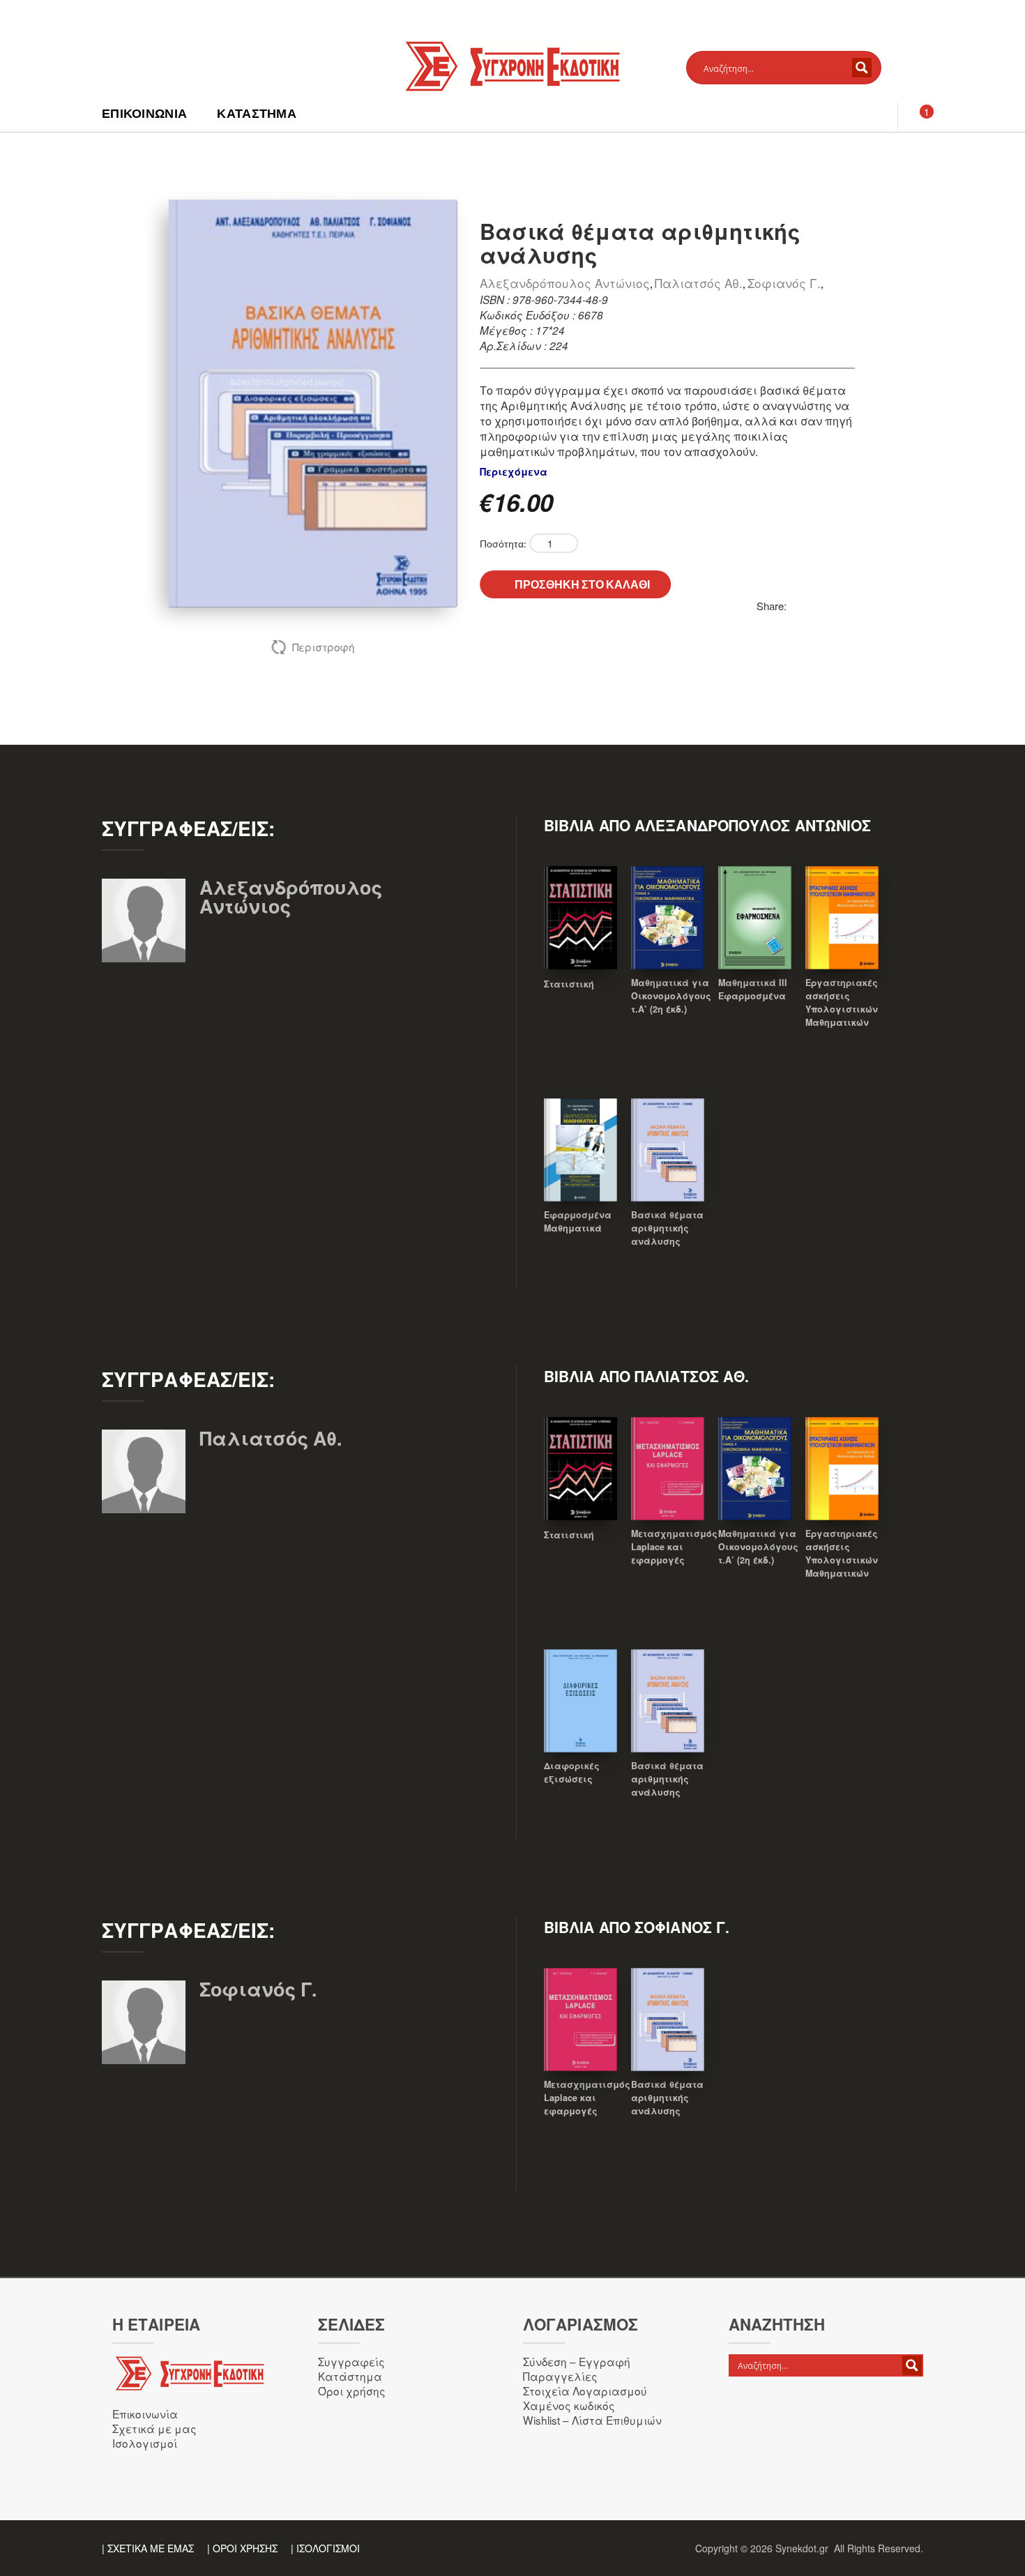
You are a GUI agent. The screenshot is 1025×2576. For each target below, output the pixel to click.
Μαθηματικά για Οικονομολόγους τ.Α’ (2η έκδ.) (671, 996)
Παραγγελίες (560, 2376)
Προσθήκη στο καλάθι (582, 584)
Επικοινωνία (144, 113)
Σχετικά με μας (154, 2428)
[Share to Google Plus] (844, 606)
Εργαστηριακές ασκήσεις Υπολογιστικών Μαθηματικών (842, 1002)
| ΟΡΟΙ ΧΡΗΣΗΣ (242, 2548)
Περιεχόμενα (514, 471)
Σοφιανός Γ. (784, 283)
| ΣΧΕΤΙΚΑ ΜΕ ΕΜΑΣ (148, 2548)
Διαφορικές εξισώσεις (572, 1772)
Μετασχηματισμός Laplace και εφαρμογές (674, 1547)
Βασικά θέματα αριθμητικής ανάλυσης (667, 1228)
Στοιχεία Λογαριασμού (585, 2391)
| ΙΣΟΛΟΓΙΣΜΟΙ (325, 2548)
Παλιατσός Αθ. (699, 283)
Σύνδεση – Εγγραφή (577, 2361)
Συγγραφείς (351, 2361)
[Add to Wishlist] (581, 937)
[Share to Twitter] (813, 606)
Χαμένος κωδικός (569, 2405)
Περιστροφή (323, 647)
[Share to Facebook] (828, 606)
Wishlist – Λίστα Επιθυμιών (592, 2420)
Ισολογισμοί (145, 2443)
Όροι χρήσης (352, 2391)
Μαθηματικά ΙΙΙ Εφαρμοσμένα (753, 989)
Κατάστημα (257, 113)
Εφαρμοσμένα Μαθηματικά (578, 1221)
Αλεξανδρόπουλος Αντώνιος (565, 283)
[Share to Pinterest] (798, 606)
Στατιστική (569, 984)
